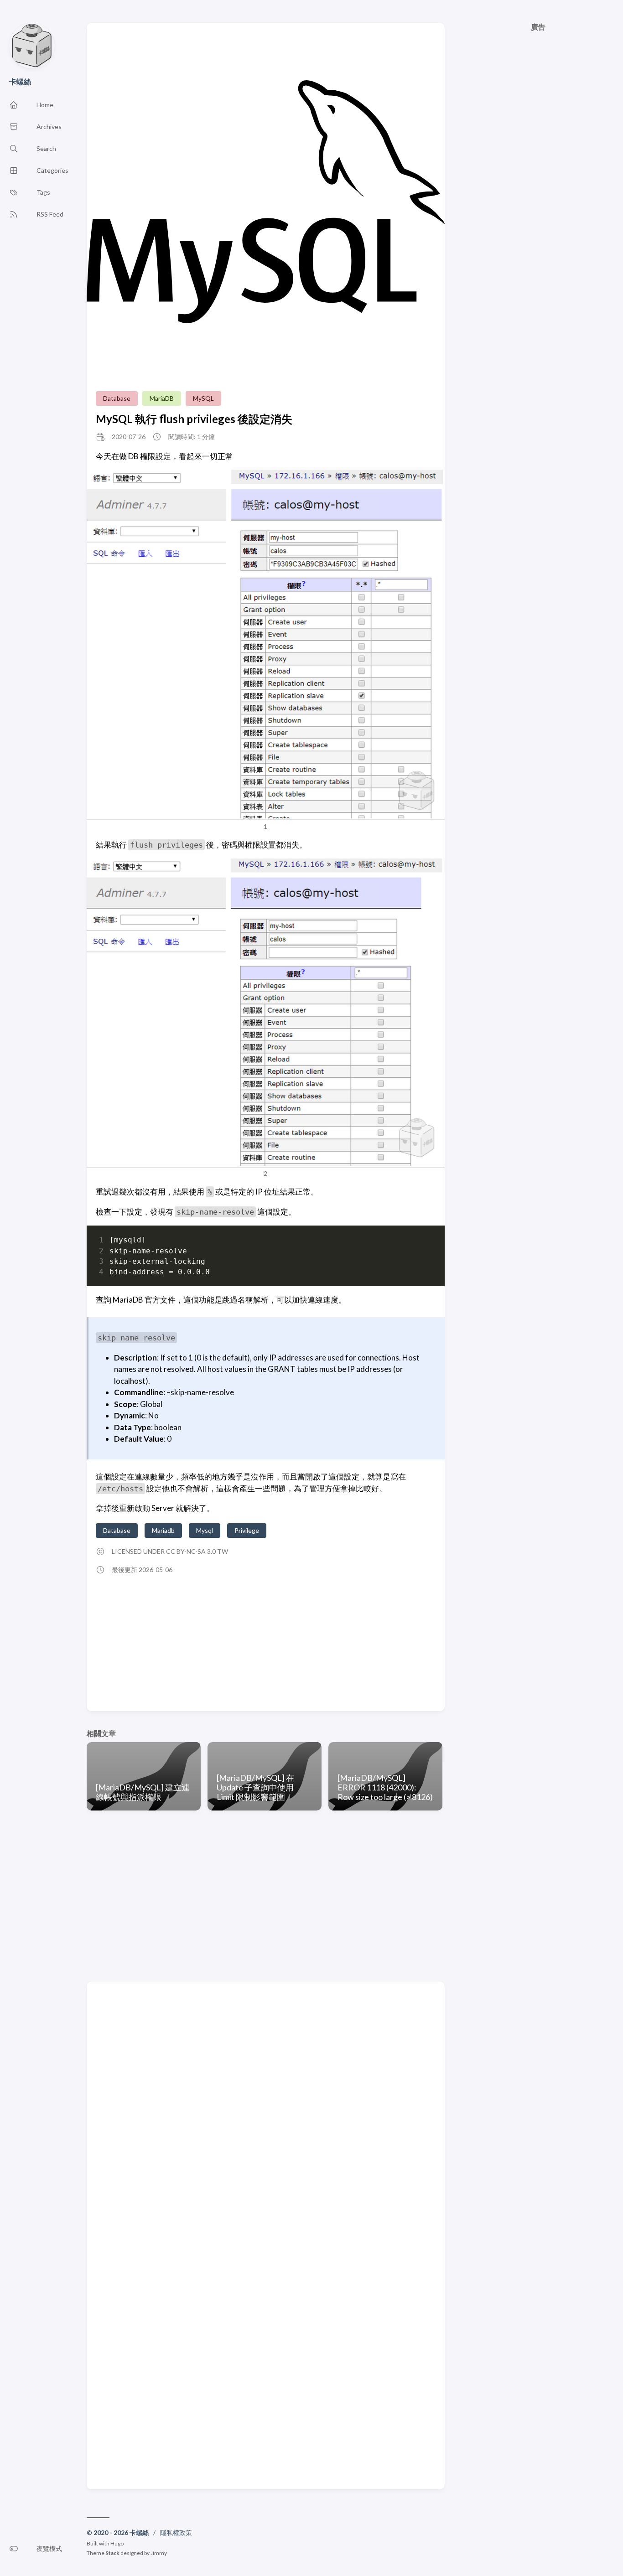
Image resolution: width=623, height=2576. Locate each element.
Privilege (247, 1530)
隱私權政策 (176, 2532)
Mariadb (163, 1530)
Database (117, 398)
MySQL (203, 398)
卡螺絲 (20, 81)
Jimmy (159, 2553)
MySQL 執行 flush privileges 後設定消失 (194, 419)
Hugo (117, 2543)
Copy (421, 1242)
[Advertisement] (539, 391)
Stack (112, 2553)
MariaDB (162, 398)
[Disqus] (266, 2113)
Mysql (205, 1530)
